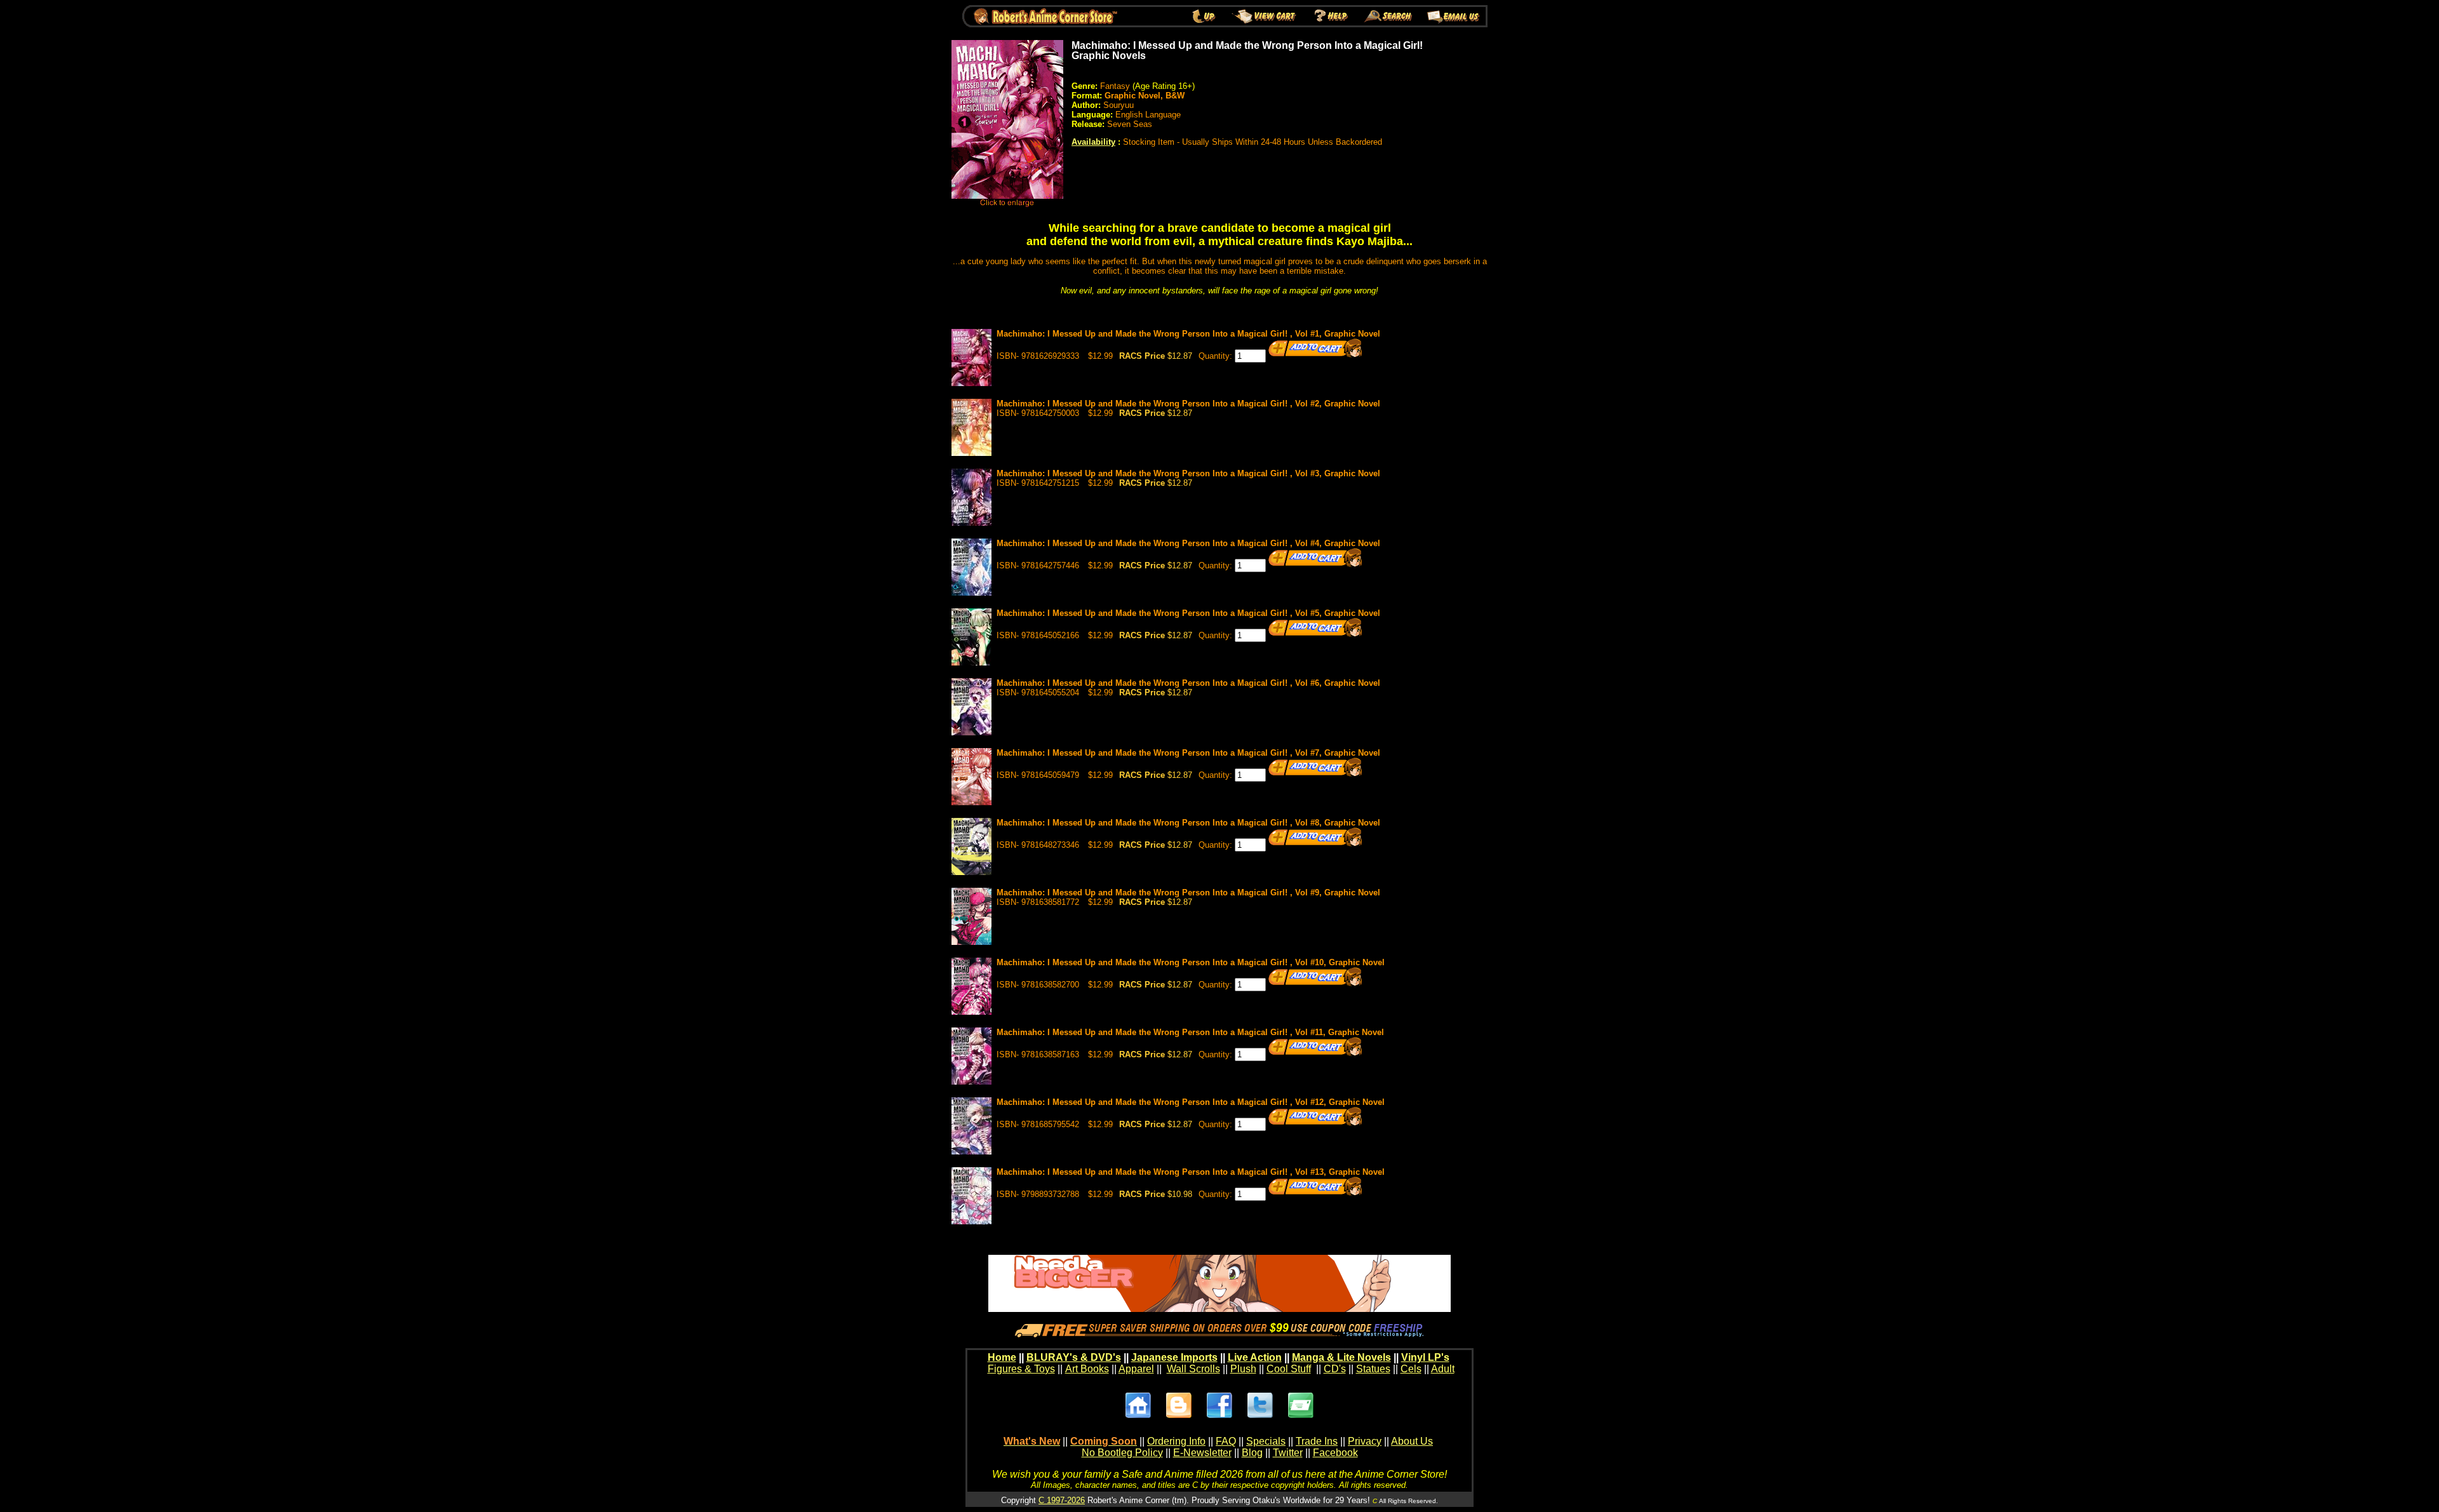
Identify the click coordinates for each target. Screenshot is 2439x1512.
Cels (1411, 1369)
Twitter (1288, 1453)
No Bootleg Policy (1122, 1453)
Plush (1243, 1369)
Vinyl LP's (1425, 1357)
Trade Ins (1317, 1441)
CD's (1335, 1369)
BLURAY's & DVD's (1074, 1357)
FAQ (1226, 1441)
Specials (1266, 1441)
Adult (1443, 1369)
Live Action (1255, 1357)
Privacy (1365, 1441)
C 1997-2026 (1062, 1500)
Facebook (1335, 1453)
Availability (1093, 142)
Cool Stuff (1289, 1369)
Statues (1373, 1369)
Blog (1252, 1453)
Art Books (1087, 1369)
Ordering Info (1176, 1441)
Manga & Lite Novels (1341, 1357)
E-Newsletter (1202, 1453)
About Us (1412, 1441)
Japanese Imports (1174, 1357)
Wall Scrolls (1193, 1369)
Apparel (1136, 1369)
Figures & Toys (1021, 1369)
